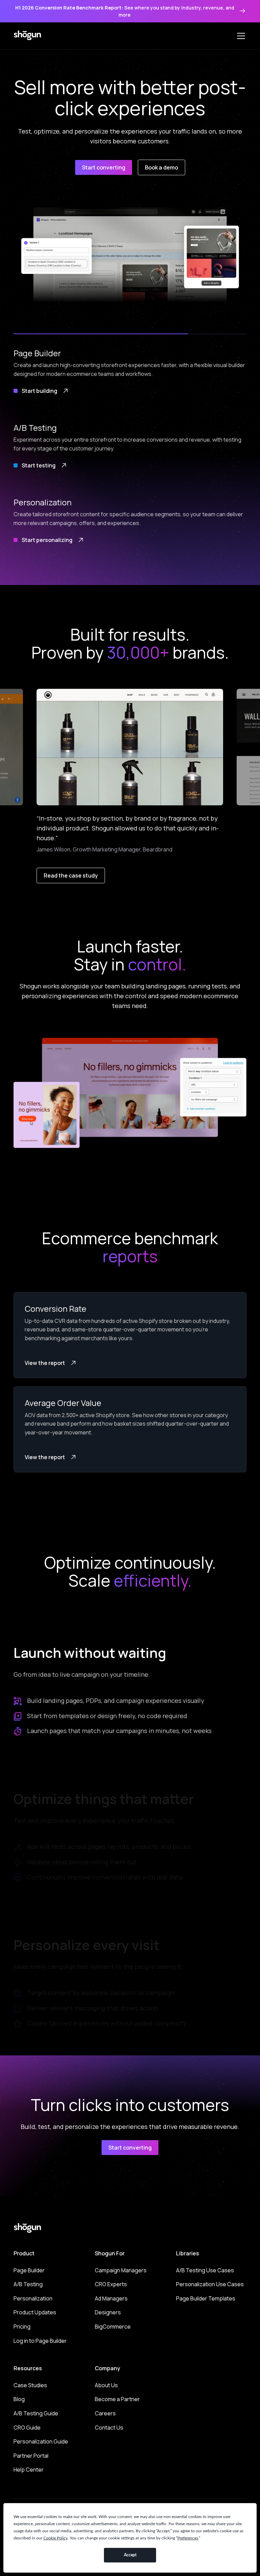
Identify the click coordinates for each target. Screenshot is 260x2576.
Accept (130, 2555)
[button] (240, 36)
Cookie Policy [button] (56, 2538)
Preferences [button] (188, 2538)
